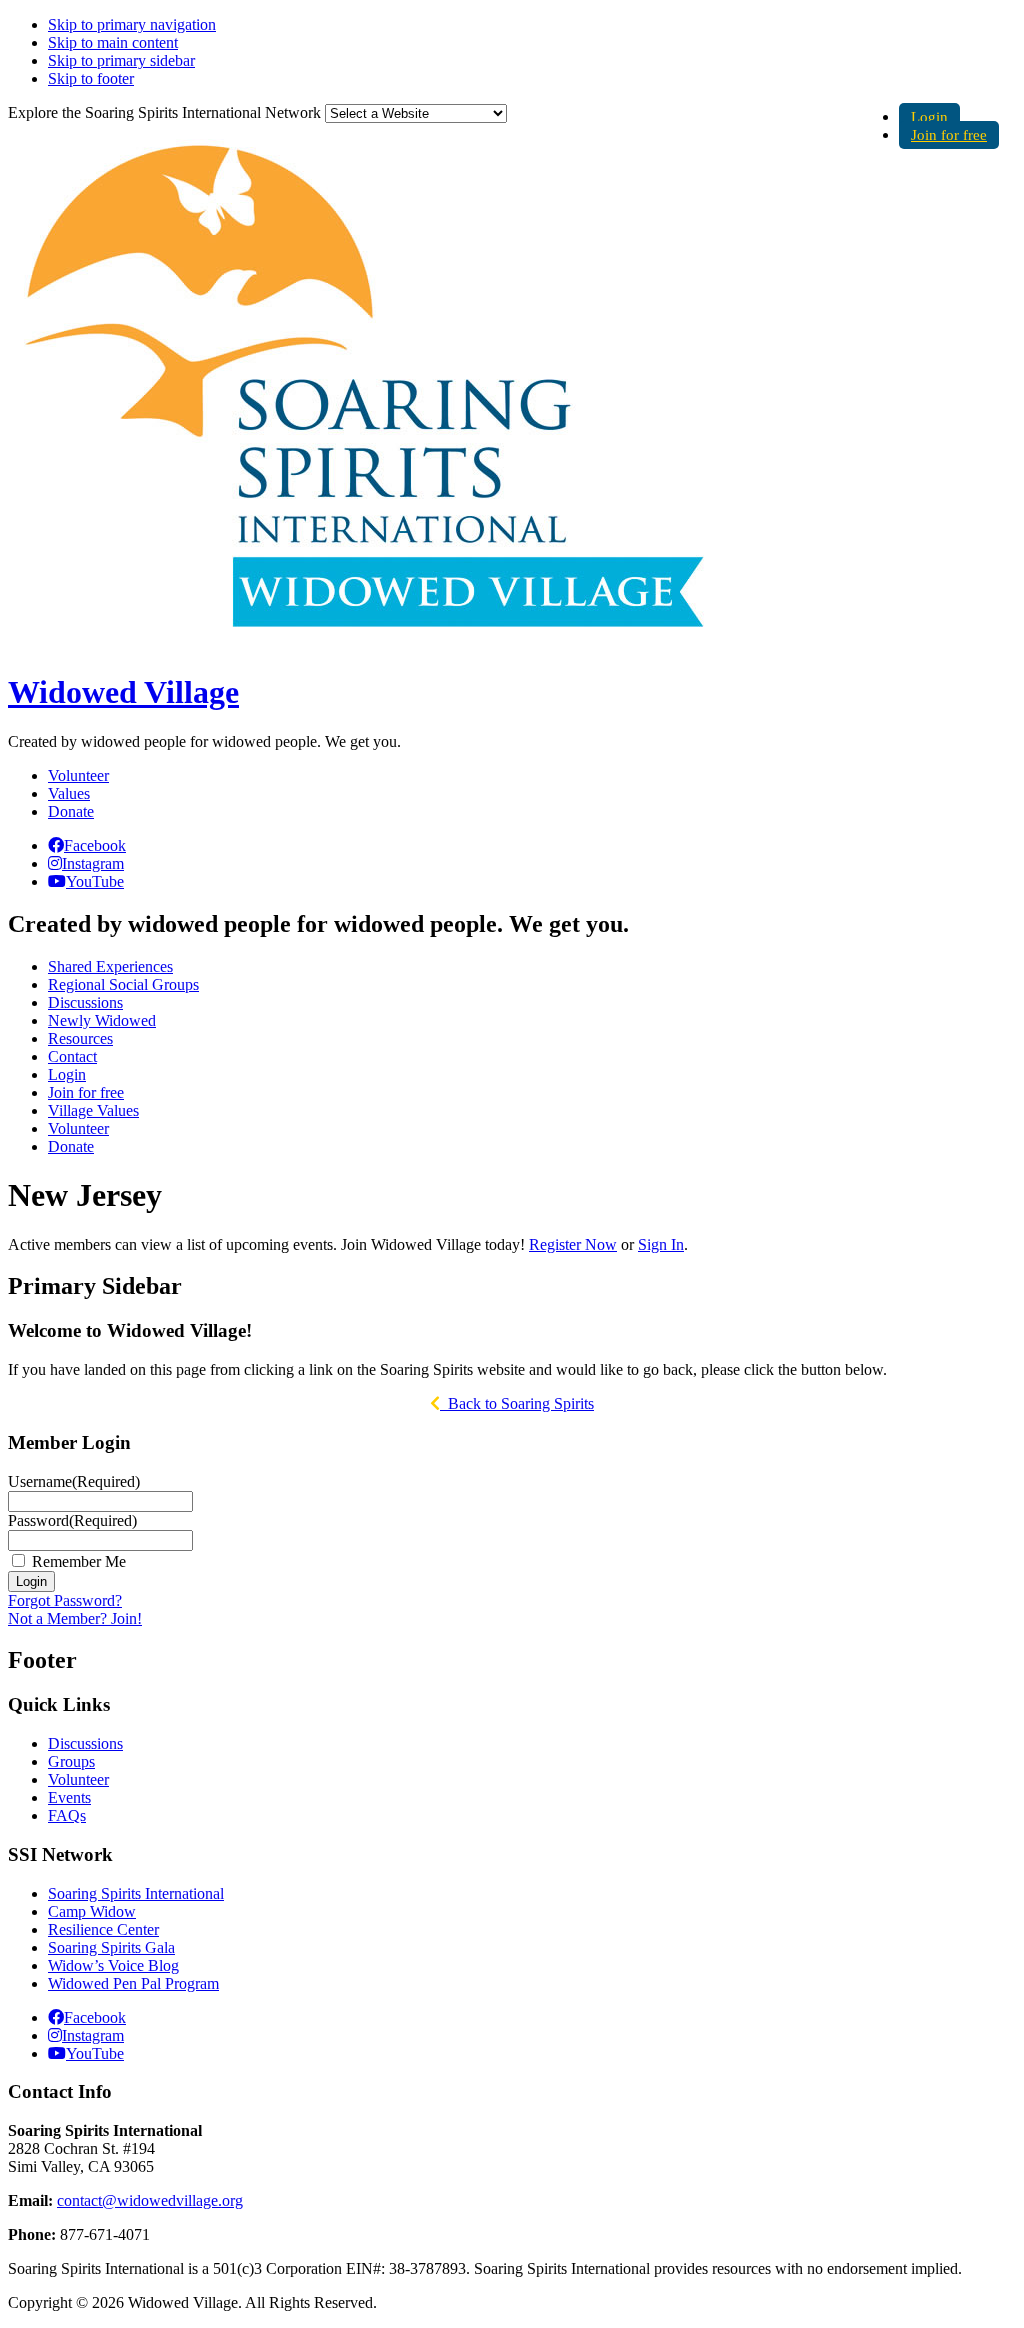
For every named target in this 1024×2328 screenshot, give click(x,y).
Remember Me (79, 1561)
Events (69, 1797)
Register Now (573, 1244)
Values (69, 793)
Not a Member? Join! (75, 1618)
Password (72, 1520)
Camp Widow (92, 1911)
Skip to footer (91, 78)
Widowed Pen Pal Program (133, 1983)
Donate (71, 811)
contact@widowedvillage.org (150, 2200)
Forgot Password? (65, 1600)
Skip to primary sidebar (121, 60)
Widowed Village (123, 692)
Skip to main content (113, 42)
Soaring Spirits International (136, 1893)
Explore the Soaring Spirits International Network (164, 112)
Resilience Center (103, 1929)
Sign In (661, 1244)
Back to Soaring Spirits (517, 1403)
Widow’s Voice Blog (113, 1965)
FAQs (67, 1815)
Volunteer (78, 775)
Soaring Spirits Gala (111, 1947)
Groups (71, 1761)
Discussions (85, 1743)
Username (74, 1481)
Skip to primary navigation (132, 24)
